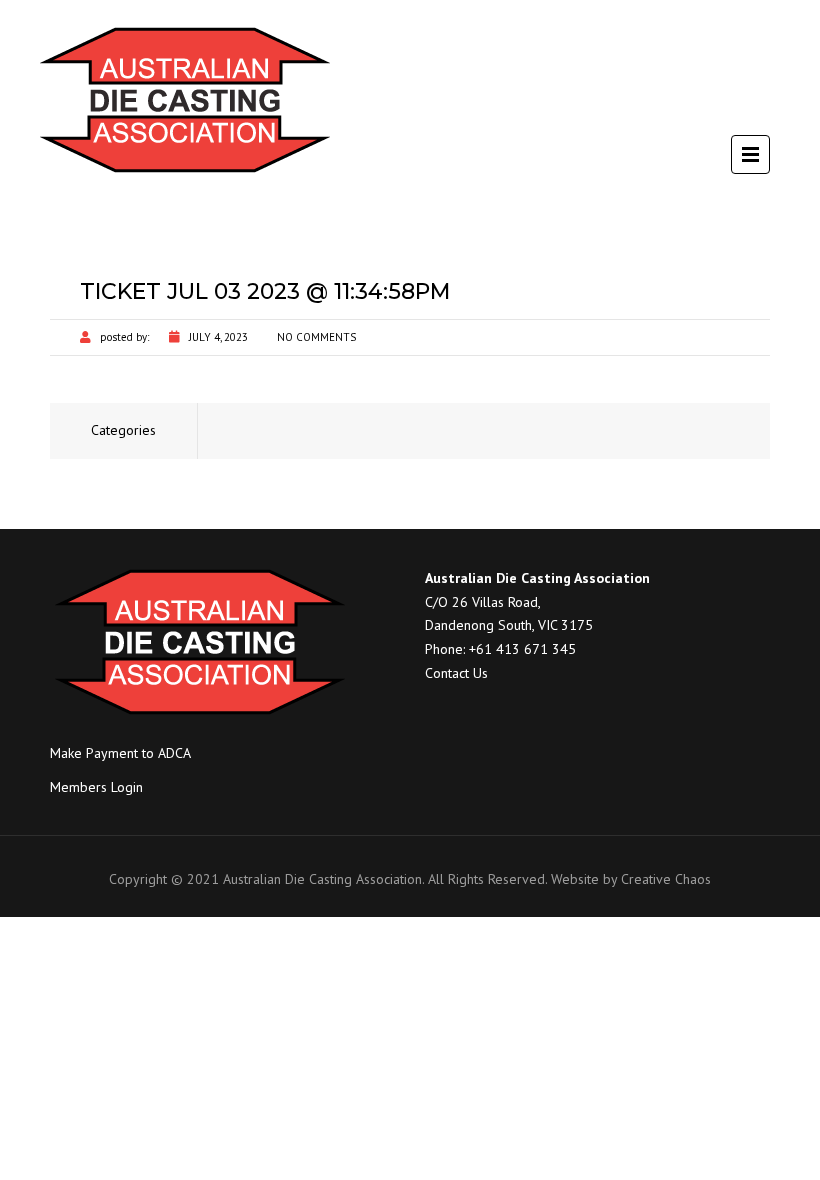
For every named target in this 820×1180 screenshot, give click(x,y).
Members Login (96, 787)
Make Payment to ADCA (120, 753)
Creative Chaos (666, 879)
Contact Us (456, 673)
